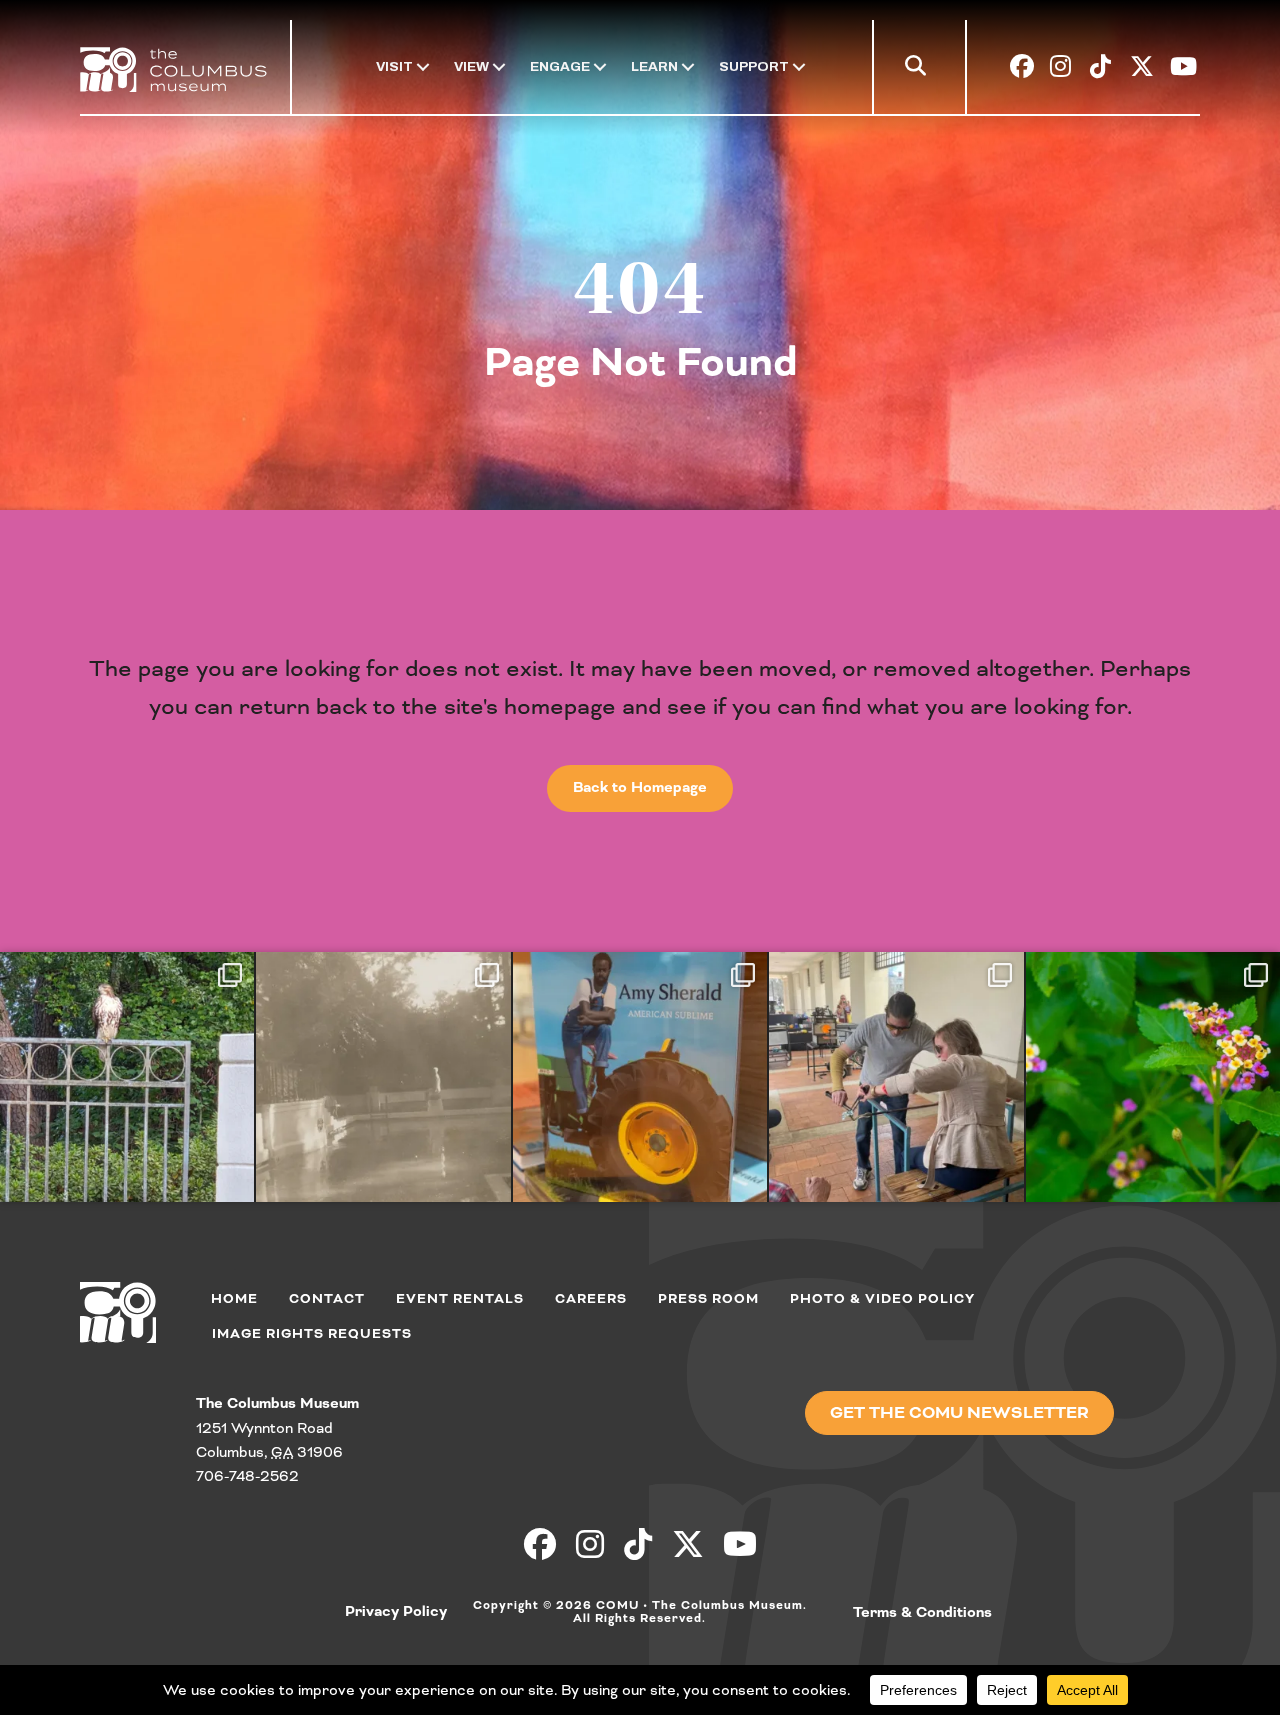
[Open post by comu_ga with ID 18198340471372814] (896, 1078)
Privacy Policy (396, 1612)
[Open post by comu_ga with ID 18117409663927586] (640, 1078)
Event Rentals (460, 1299)
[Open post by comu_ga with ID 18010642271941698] (1153, 1078)
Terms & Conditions (922, 1613)
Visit (394, 66)
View (471, 66)
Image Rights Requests (312, 1334)
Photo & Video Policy (882, 1299)
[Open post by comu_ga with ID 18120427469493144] (383, 1078)
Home (234, 1299)
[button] (919, 70)
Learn (654, 66)
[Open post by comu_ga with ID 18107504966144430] (127, 1078)
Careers (591, 1299)
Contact (327, 1299)
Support (754, 66)
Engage (560, 66)
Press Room (708, 1299)
